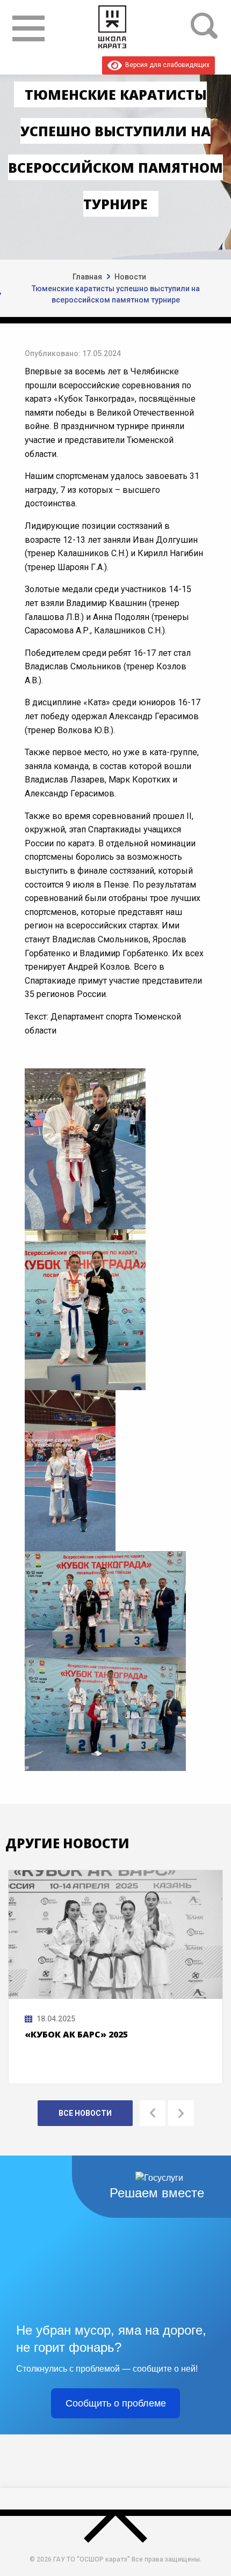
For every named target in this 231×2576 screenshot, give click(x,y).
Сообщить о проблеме (116, 2403)
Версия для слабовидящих (166, 65)
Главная (87, 277)
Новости (130, 277)
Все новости (85, 2113)
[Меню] (28, 28)
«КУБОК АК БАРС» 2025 (76, 2034)
